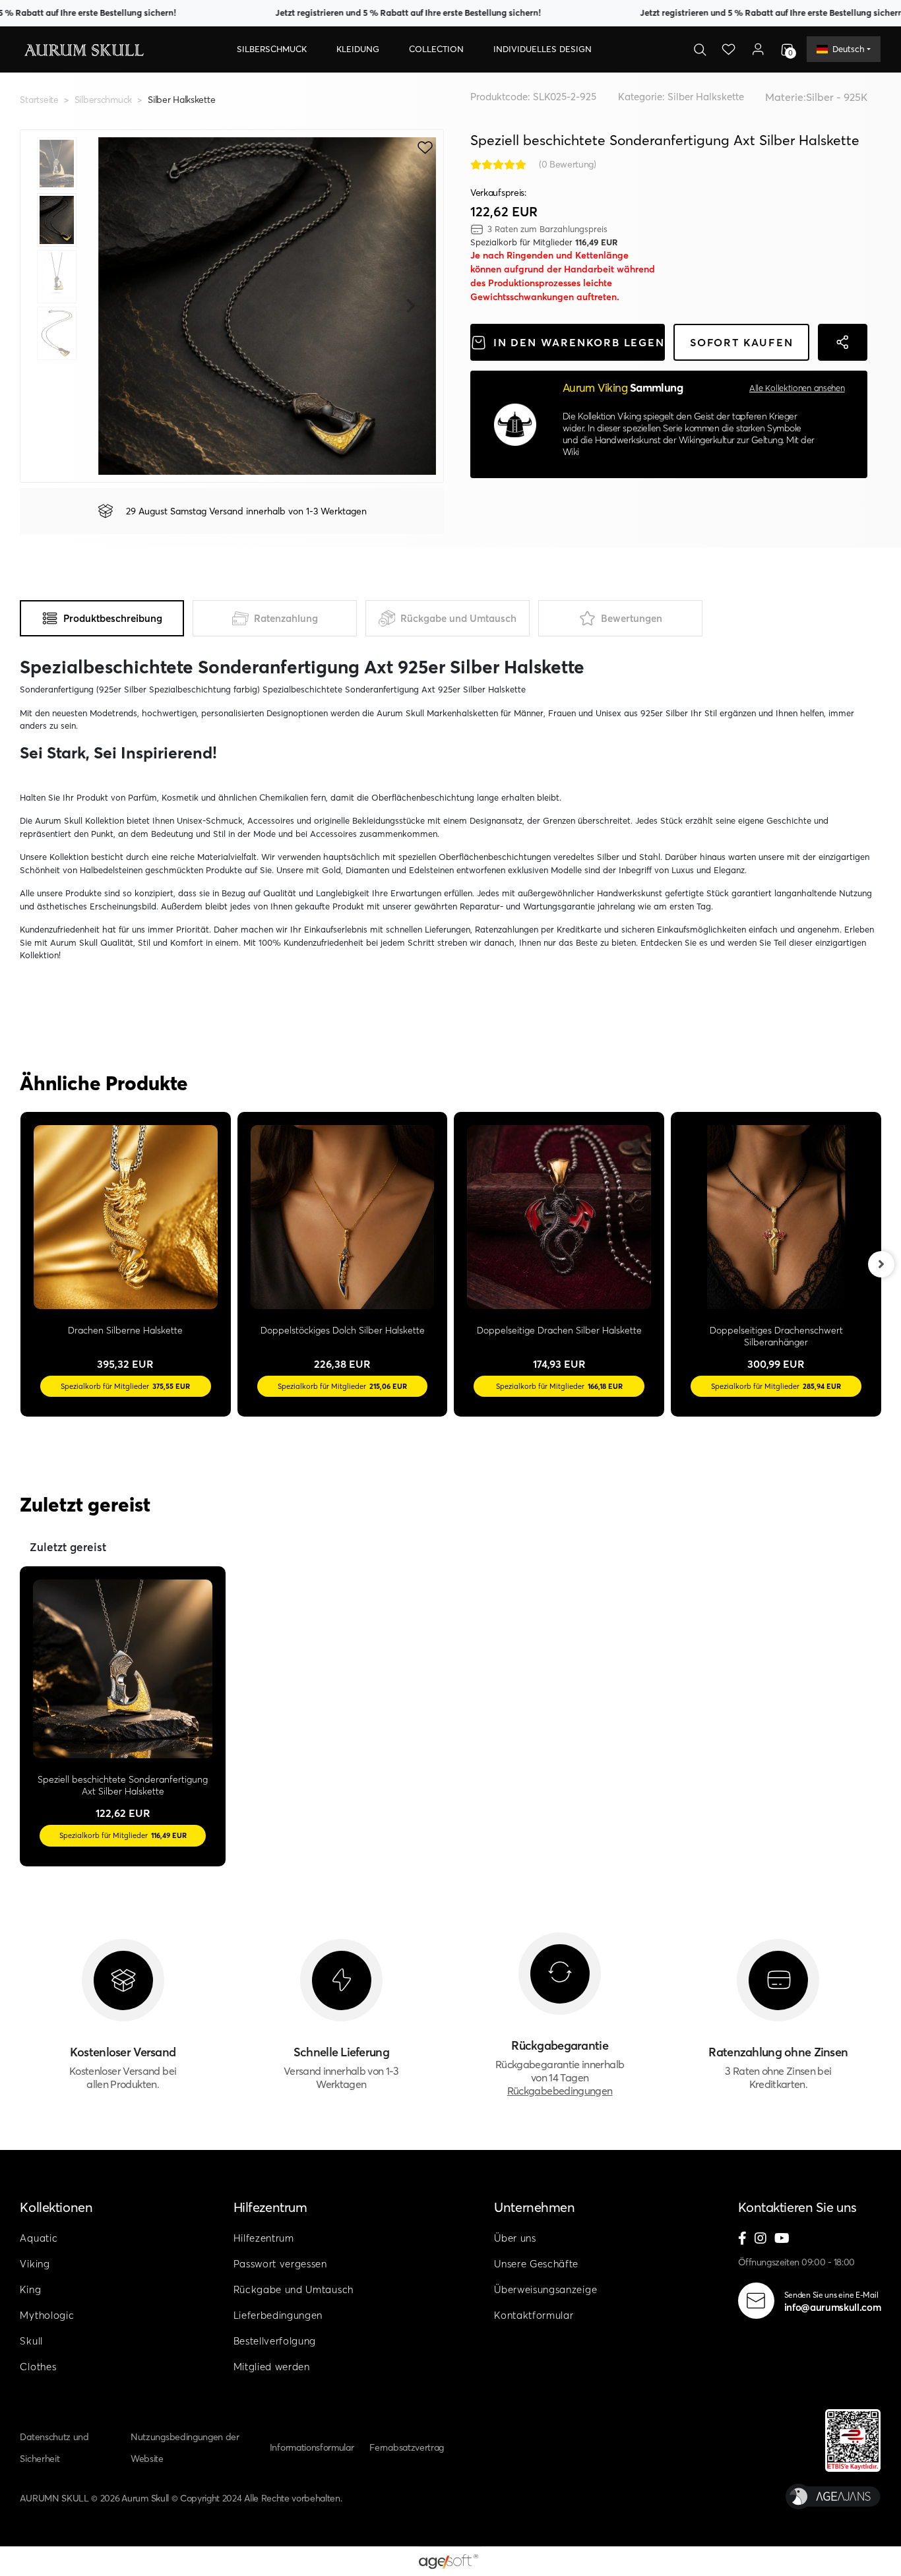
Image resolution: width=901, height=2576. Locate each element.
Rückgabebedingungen (560, 2091)
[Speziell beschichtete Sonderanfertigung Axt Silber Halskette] (122, 1669)
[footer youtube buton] (782, 2239)
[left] (20, 1264)
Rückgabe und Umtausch (294, 2289)
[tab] (102, 618)
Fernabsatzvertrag (407, 2447)
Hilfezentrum (270, 2207)
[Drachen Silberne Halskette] (126, 1217)
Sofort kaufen (741, 342)
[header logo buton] (83, 49)
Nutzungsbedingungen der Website (185, 2448)
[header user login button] (758, 49)
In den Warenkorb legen (579, 342)
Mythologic (47, 2315)
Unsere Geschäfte (536, 2264)
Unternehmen (534, 2207)
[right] (881, 1264)
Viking (35, 2264)
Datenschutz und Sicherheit (54, 2448)
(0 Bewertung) (568, 164)
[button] (272, 49)
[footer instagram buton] (761, 2239)
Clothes (38, 2367)
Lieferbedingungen (278, 2315)
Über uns (515, 2238)
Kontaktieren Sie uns (797, 2207)
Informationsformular (312, 2447)
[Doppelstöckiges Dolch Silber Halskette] (343, 1217)
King (30, 2289)
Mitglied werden (272, 2367)
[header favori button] (729, 49)
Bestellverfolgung (275, 2341)
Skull (31, 2341)
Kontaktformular (534, 2315)
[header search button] (700, 49)
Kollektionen (56, 2207)
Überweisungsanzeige (545, 2289)
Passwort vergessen (280, 2264)
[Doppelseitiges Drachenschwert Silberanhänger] (776, 1217)
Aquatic (39, 2238)
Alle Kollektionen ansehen (797, 388)
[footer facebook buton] (742, 2239)
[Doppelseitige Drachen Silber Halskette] (559, 1217)
